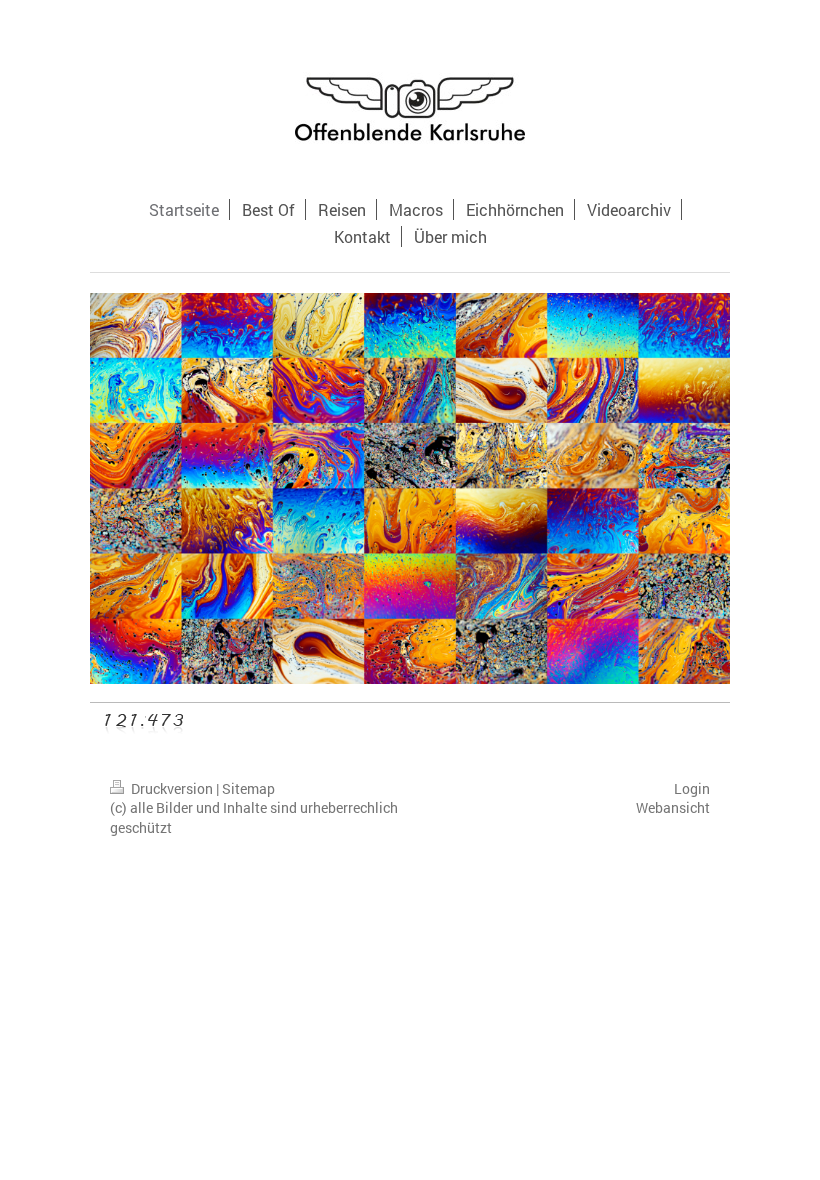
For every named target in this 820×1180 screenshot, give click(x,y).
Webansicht (673, 807)
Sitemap (248, 788)
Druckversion (172, 788)
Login (692, 788)
